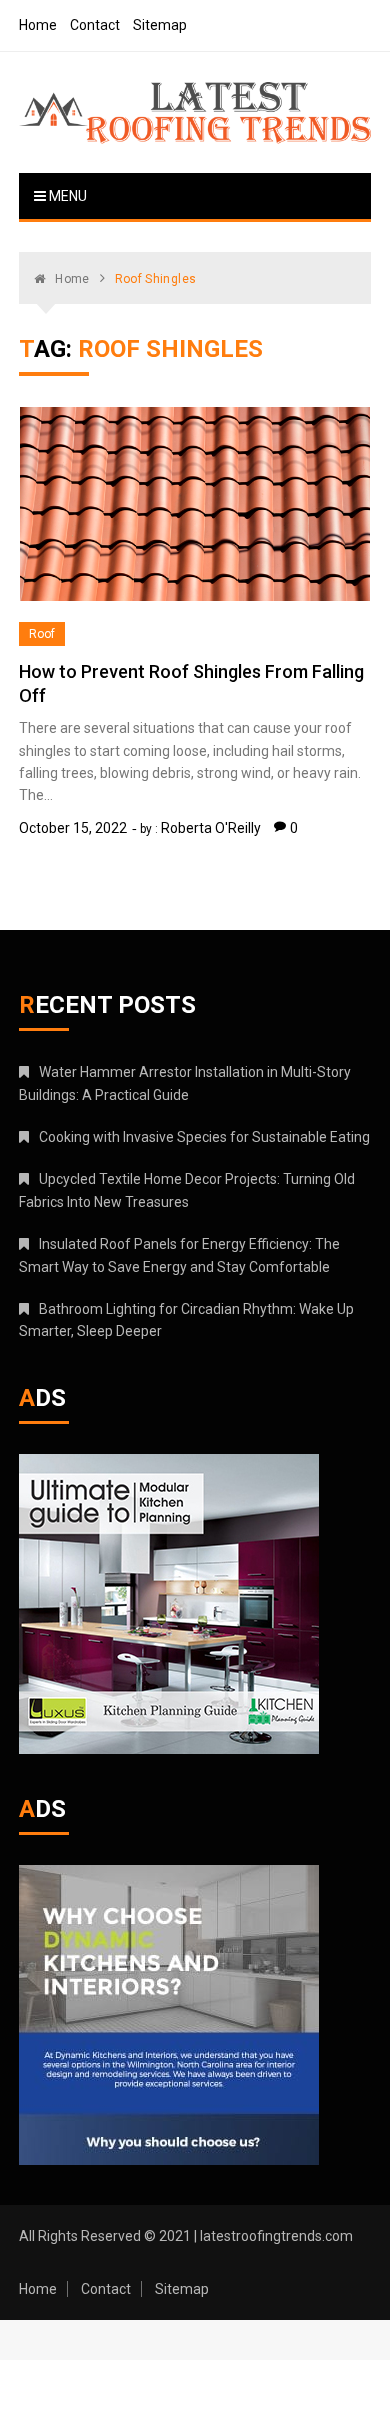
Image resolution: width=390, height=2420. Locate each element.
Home (38, 25)
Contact (95, 25)
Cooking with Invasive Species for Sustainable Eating (204, 1137)
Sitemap (160, 25)
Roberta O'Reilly (211, 828)
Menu (66, 196)
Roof (42, 634)
